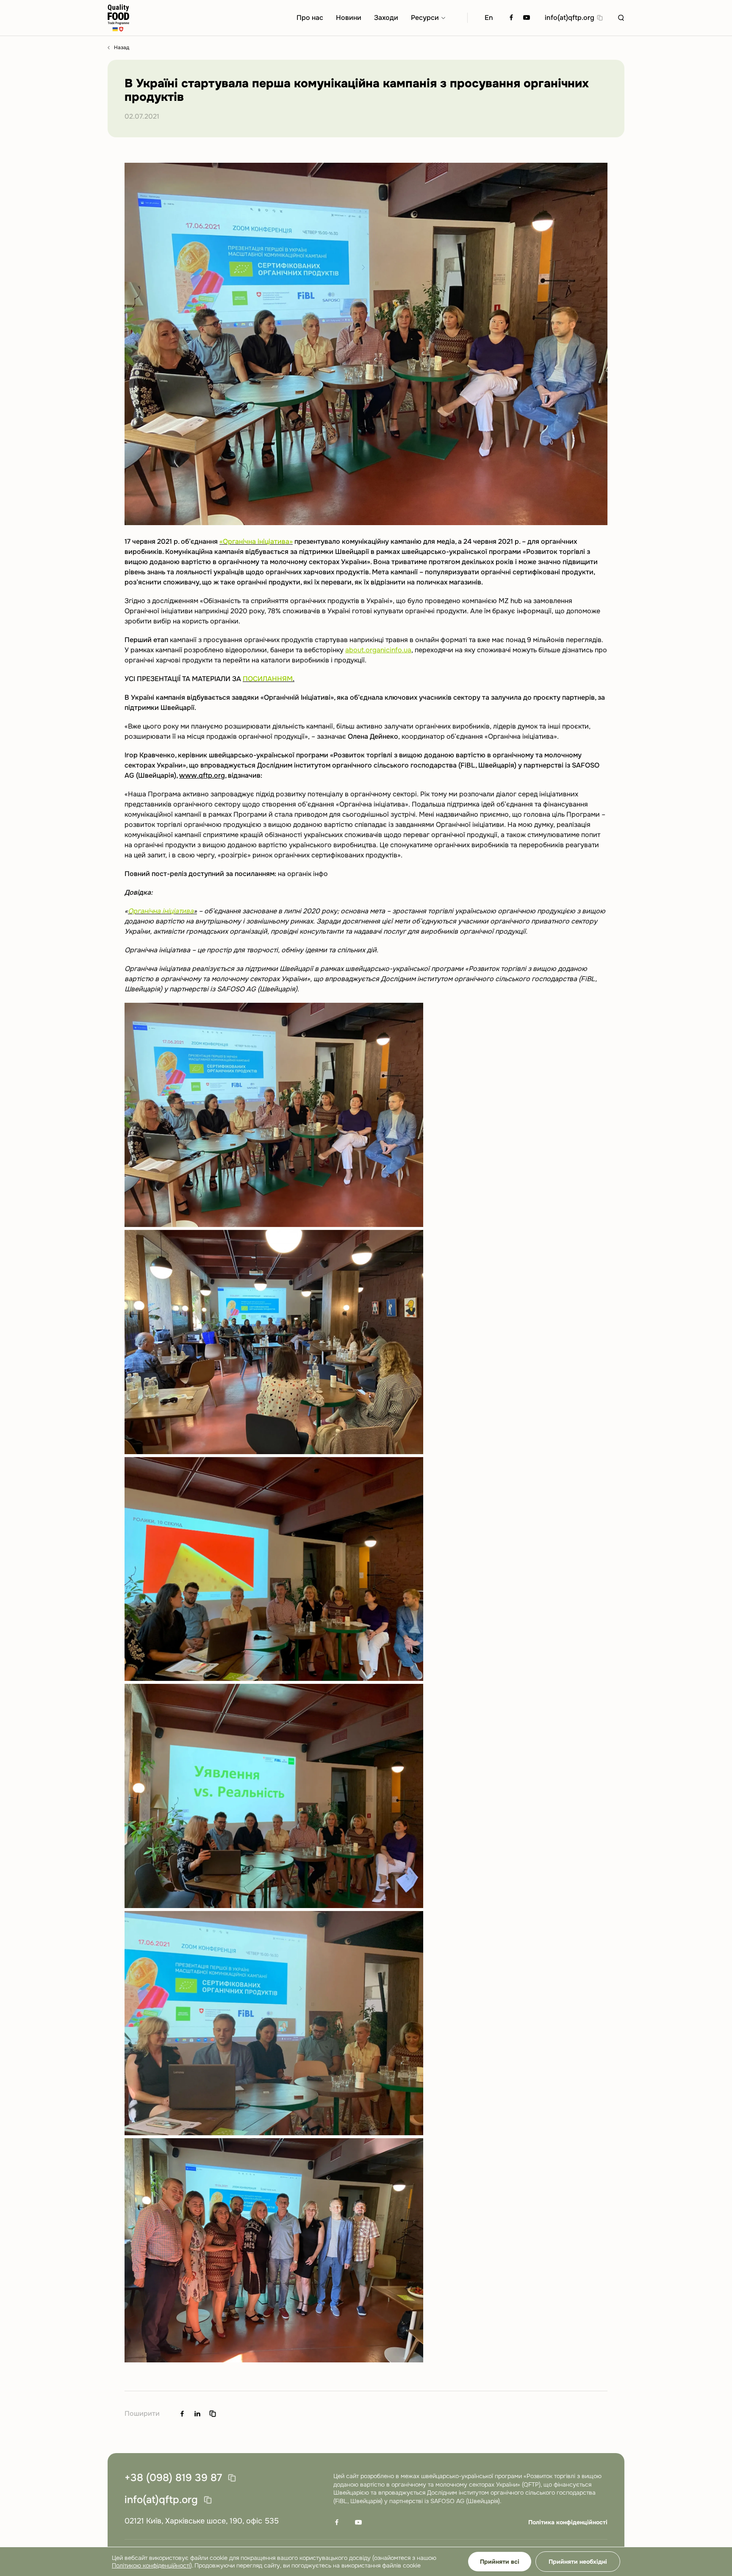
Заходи (386, 18)
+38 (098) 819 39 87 (173, 2478)
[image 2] (366, 1344)
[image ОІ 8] (366, 1571)
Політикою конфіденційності (151, 2565)
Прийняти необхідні (578, 2562)
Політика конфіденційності (568, 2522)
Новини (349, 18)
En (489, 18)
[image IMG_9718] (366, 2252)
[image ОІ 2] (366, 1797)
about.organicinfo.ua (378, 650)
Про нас (310, 18)
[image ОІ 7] (366, 2025)
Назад (122, 48)
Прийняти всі (500, 2562)
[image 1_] (366, 1116)
